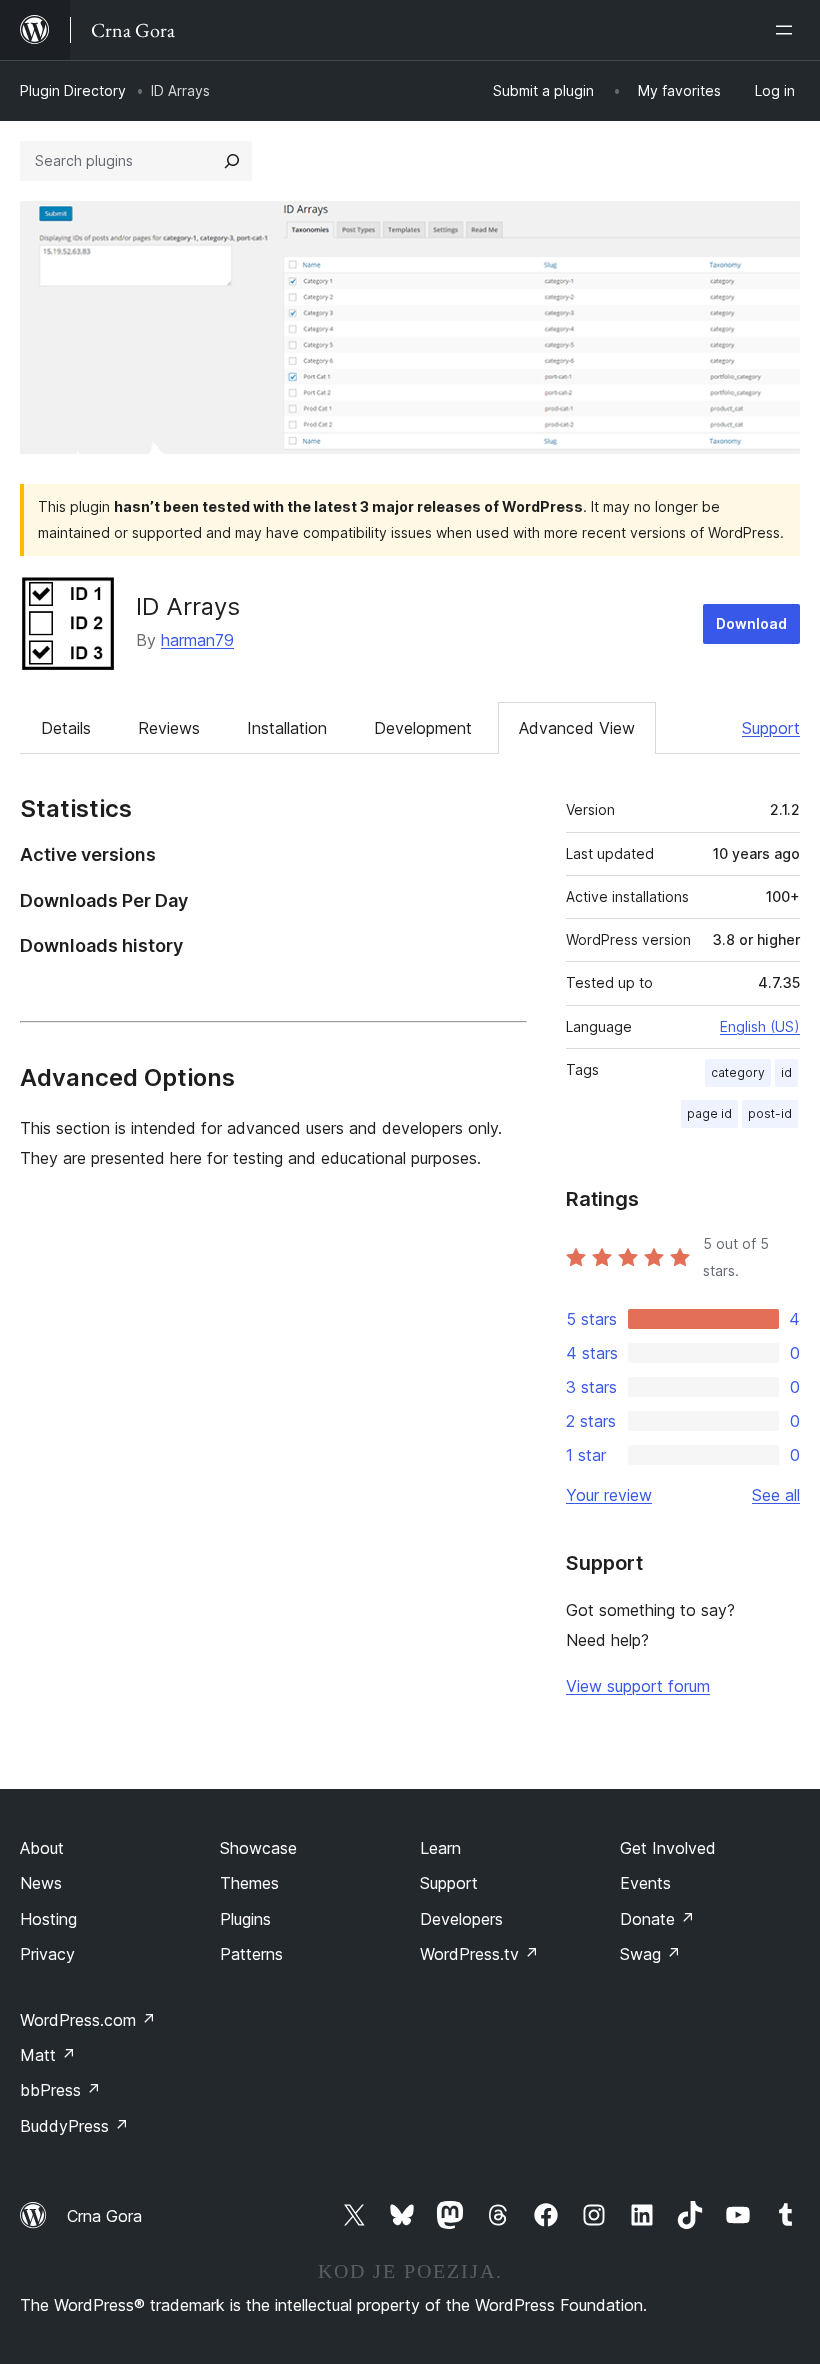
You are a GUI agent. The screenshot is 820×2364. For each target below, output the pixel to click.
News (41, 1883)
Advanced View (577, 728)
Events (645, 1883)
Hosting (48, 1919)
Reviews (169, 728)
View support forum (638, 1686)
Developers (461, 1919)
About (42, 1848)
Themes (249, 1883)
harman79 (197, 640)
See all (776, 1495)
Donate (657, 1919)
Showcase (258, 1848)
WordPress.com (88, 2020)
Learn (440, 1848)
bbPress (60, 2090)
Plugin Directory (73, 90)
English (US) (760, 1026)
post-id (770, 1113)
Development (423, 728)
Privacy (47, 1954)
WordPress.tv (479, 1954)
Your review (609, 1495)
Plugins (245, 1919)
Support (771, 728)
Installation (287, 728)
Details (66, 728)
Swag (650, 1954)
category (738, 1072)
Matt (48, 2055)
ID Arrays (188, 606)
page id (709, 1113)
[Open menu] (788, 30)
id (786, 1072)
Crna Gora (104, 2216)
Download (751, 623)
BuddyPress (74, 2126)
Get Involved (668, 1848)
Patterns (251, 1954)
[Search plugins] (232, 161)
